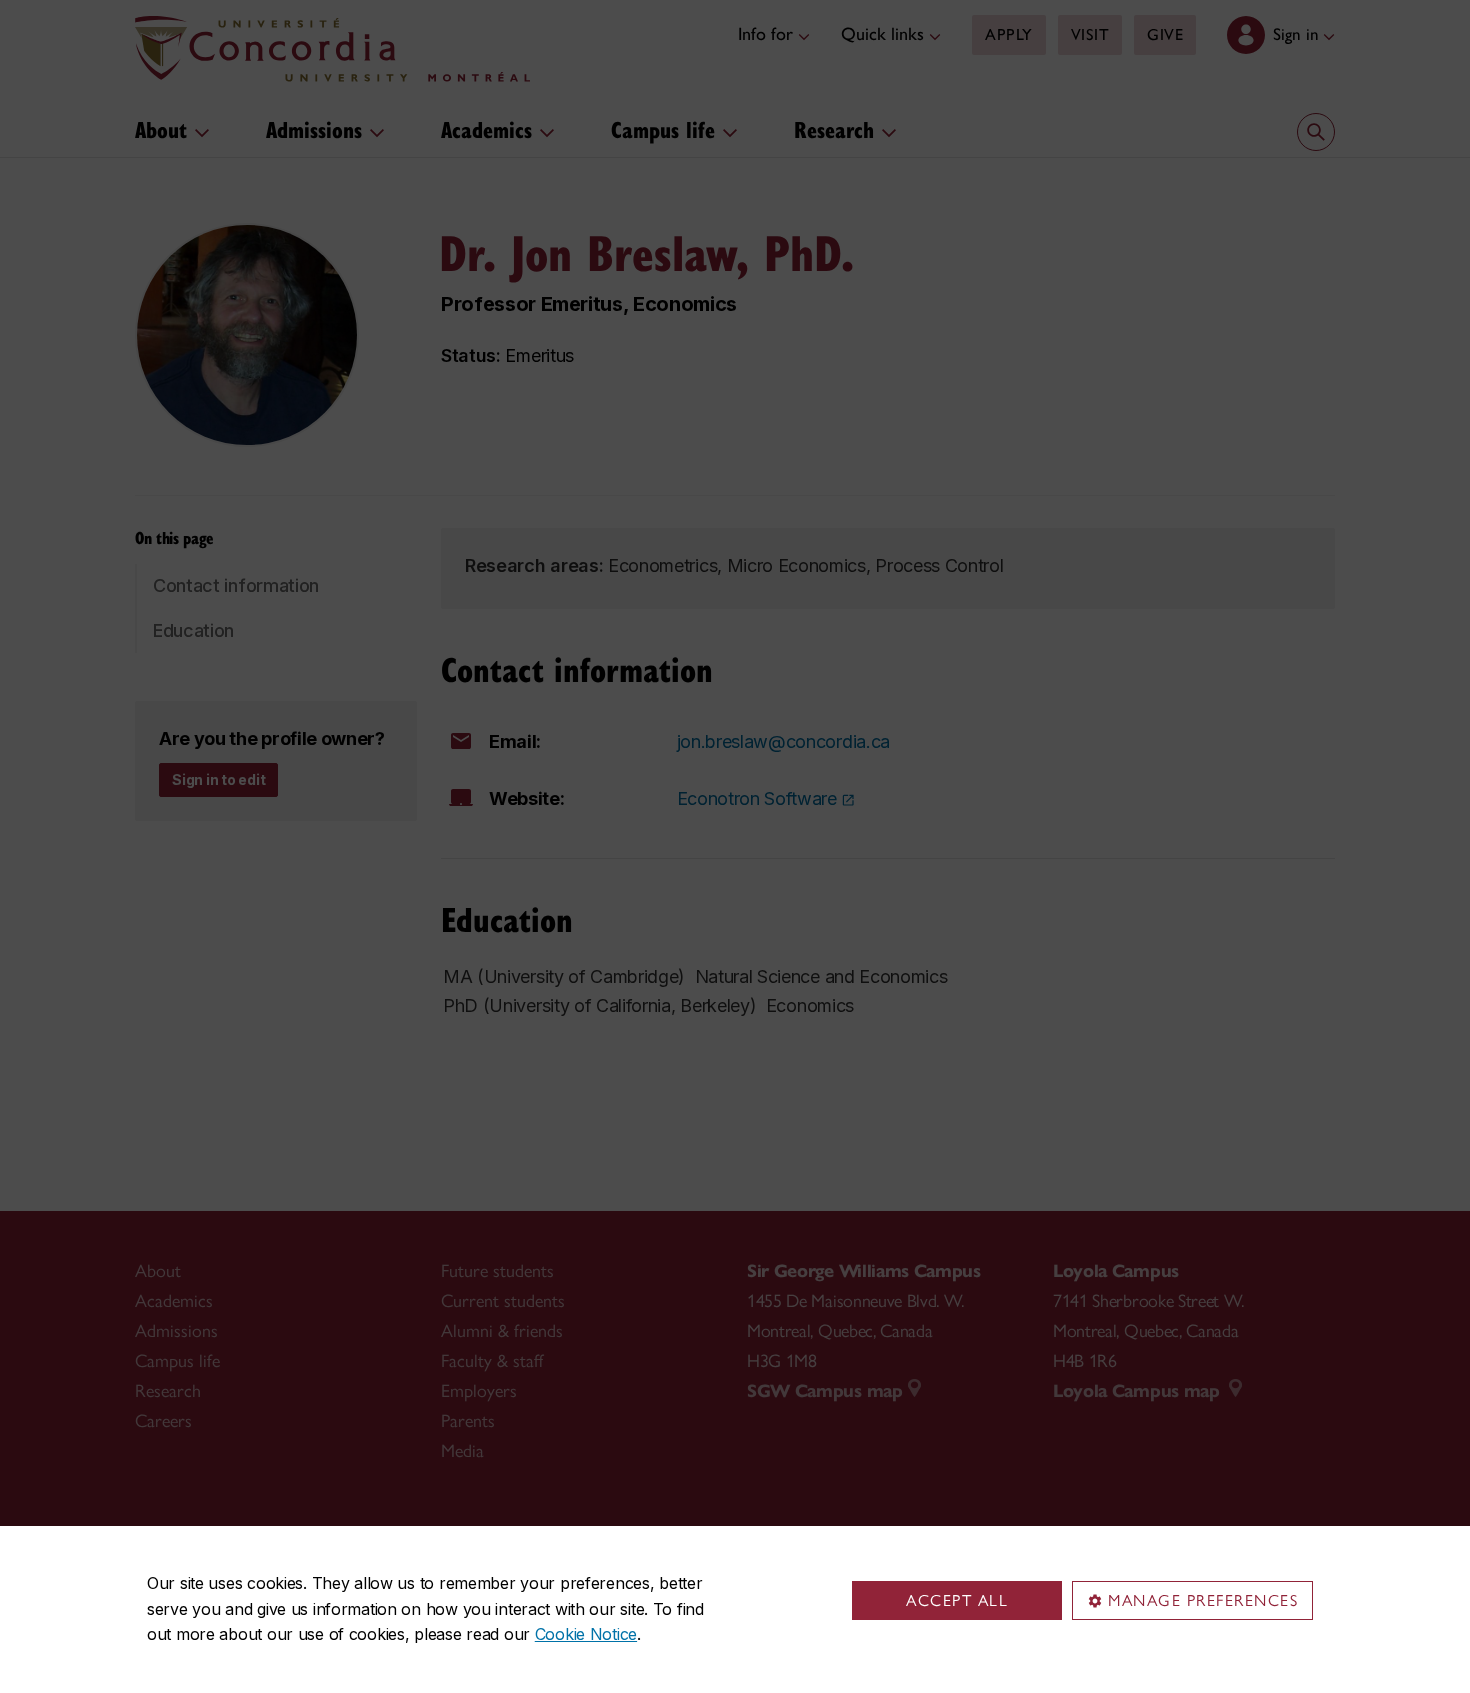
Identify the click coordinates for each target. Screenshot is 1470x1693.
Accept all (957, 1600)
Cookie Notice (586, 1634)
